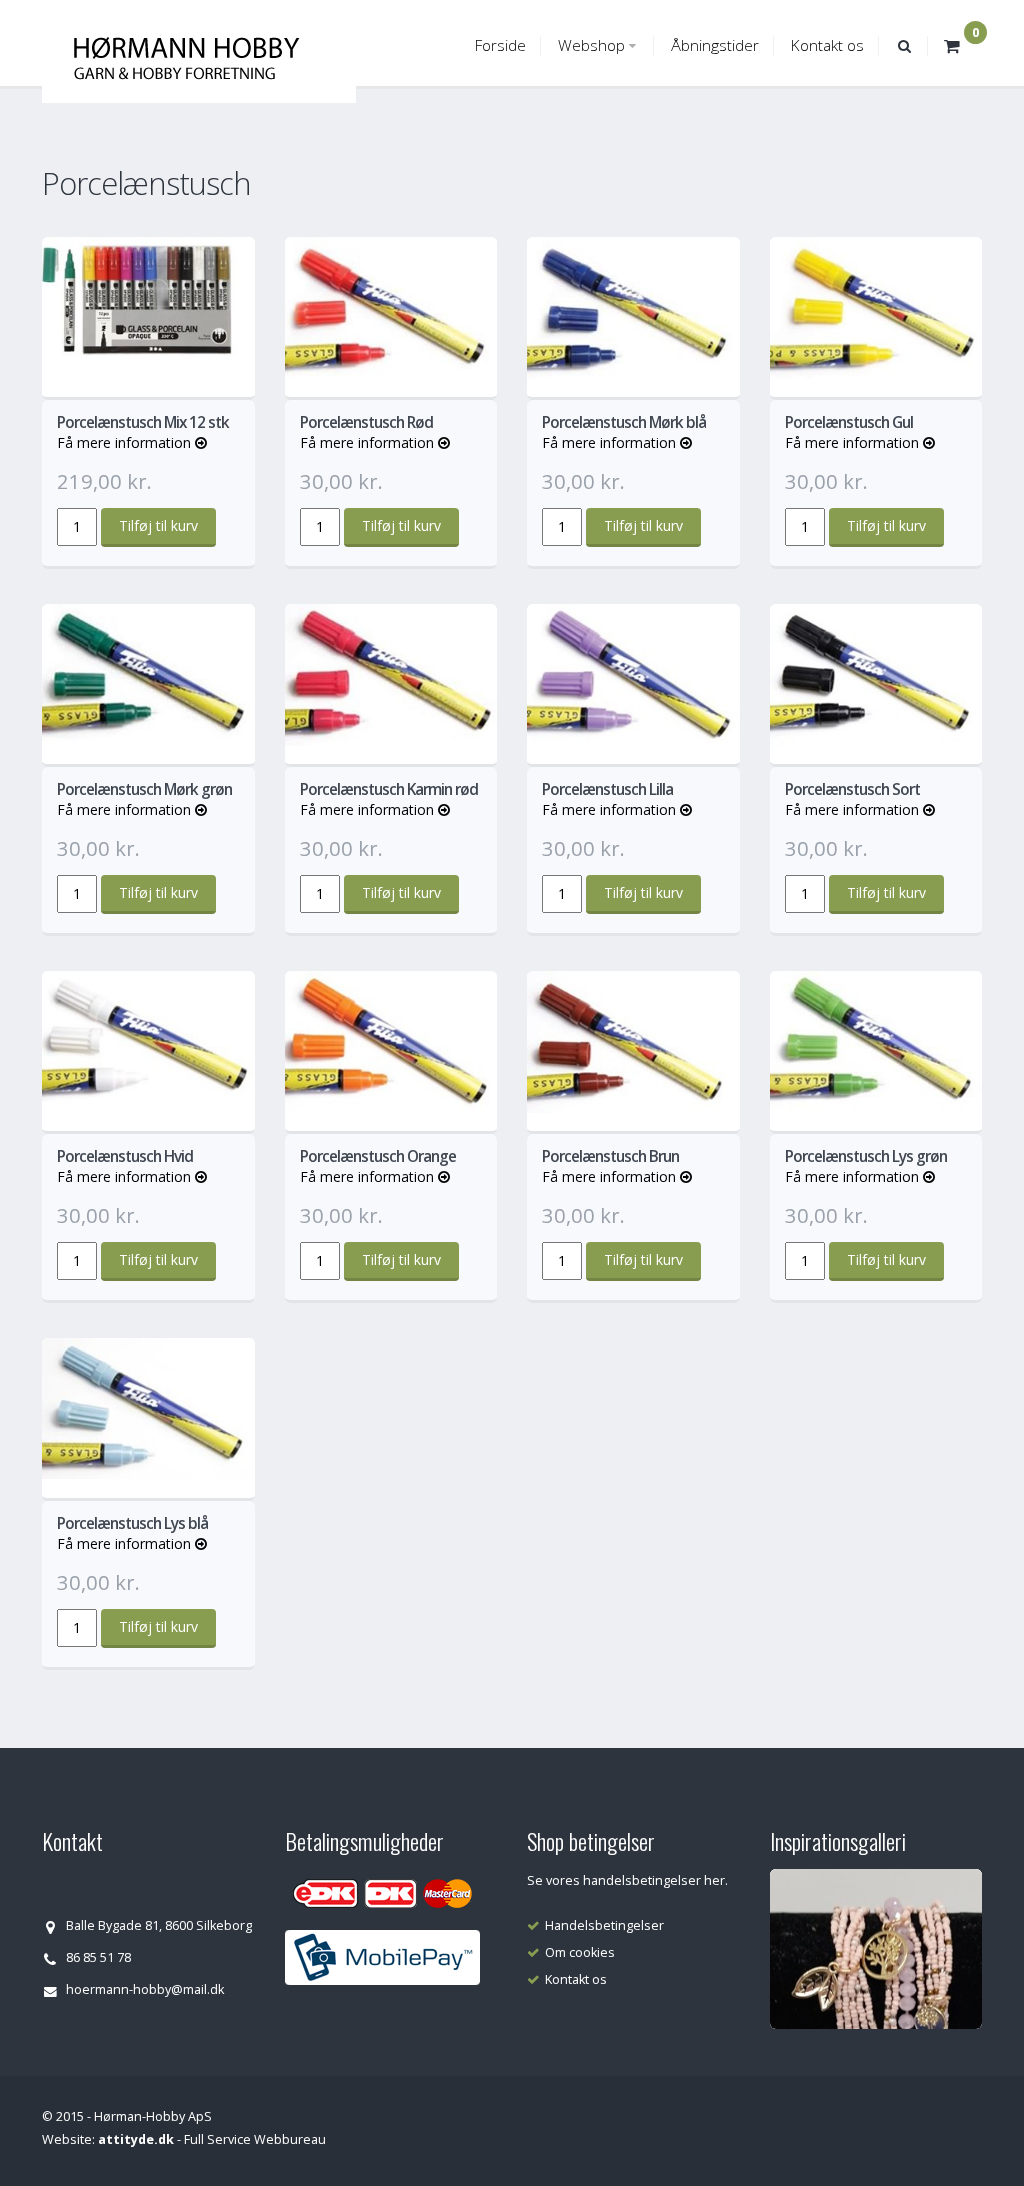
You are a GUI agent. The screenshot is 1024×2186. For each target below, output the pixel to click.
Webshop (591, 45)
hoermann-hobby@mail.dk (145, 1989)
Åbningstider (715, 45)
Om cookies (580, 1952)
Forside (500, 45)
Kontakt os (827, 45)
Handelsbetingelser (604, 1925)
